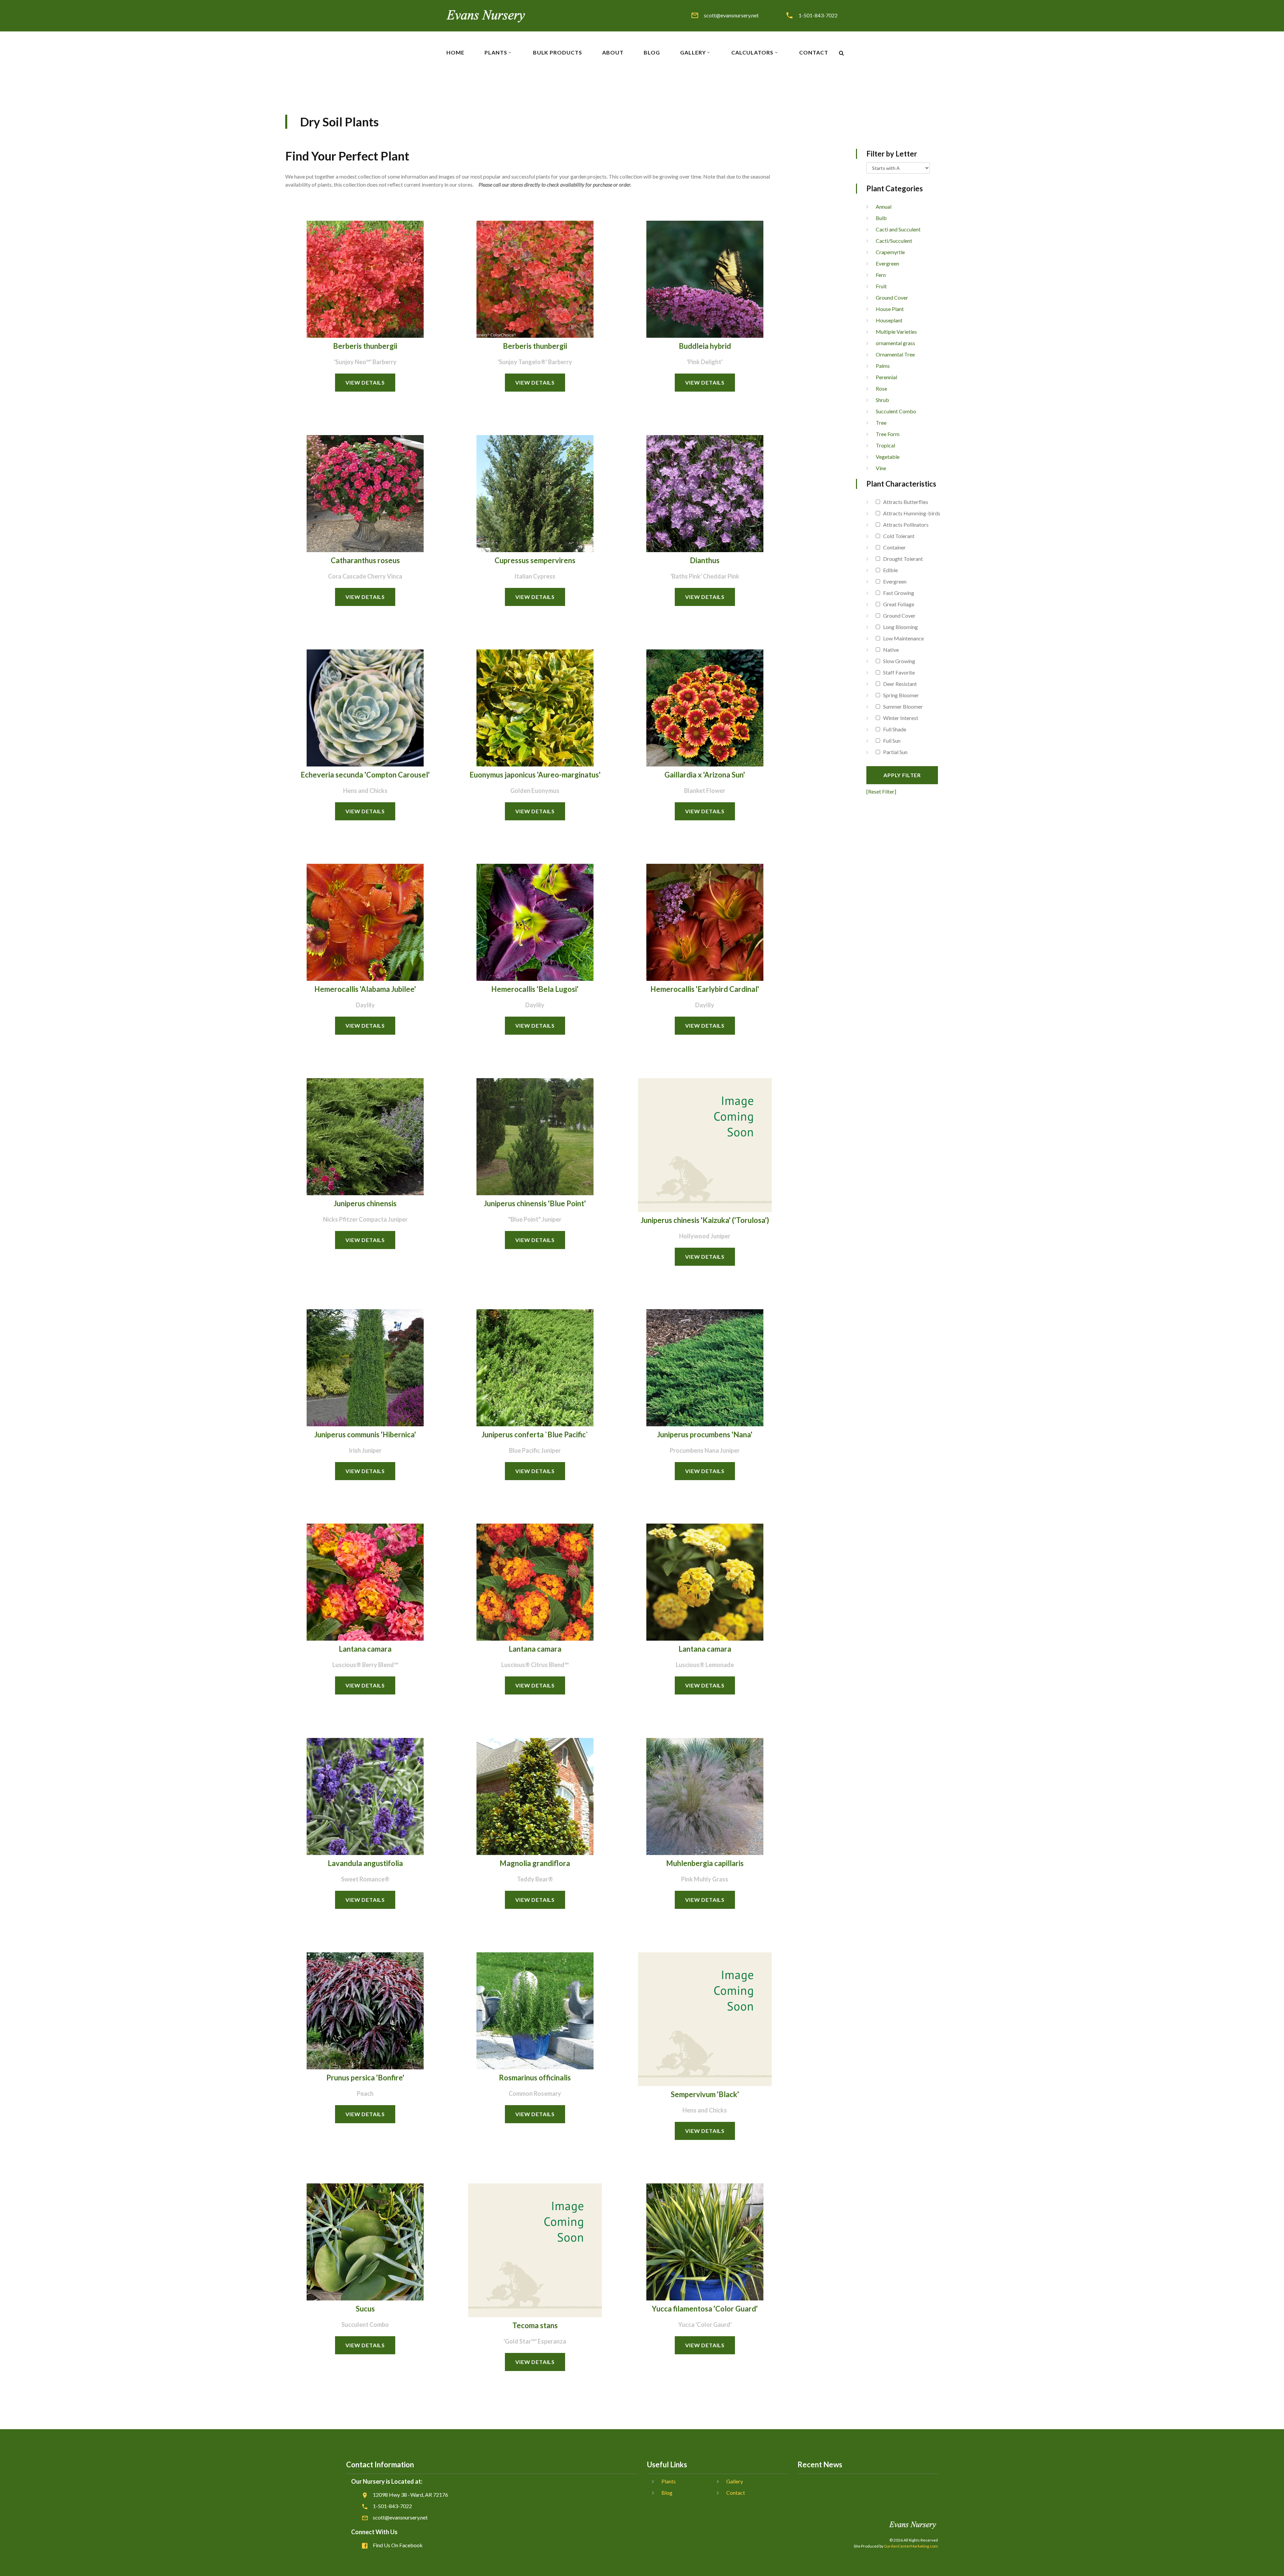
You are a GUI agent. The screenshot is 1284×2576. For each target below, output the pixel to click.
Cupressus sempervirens (535, 560)
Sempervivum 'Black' (705, 2094)
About (613, 53)
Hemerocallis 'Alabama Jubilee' (365, 989)
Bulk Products (558, 53)
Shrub (882, 400)
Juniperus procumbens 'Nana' (705, 1434)
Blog (652, 53)
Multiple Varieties (896, 332)
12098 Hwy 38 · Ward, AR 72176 (410, 2495)
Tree (881, 423)
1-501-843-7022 (818, 15)
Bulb (881, 218)
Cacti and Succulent (898, 229)
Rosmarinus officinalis (535, 2078)
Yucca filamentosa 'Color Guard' (705, 2309)
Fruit (881, 286)
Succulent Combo (896, 411)
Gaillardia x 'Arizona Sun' (705, 775)
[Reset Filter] (881, 791)
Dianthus (705, 560)
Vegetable (888, 457)
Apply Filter (902, 775)
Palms (883, 366)
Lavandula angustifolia (365, 1863)
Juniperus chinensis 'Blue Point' (535, 1203)
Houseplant (889, 320)
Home (455, 53)
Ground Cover (892, 297)
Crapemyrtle (890, 252)
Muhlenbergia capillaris (705, 1863)
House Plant (890, 309)
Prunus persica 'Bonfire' (365, 2078)
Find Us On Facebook (398, 2545)
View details (365, 382)
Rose (881, 388)
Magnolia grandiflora (535, 1863)
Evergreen (887, 263)
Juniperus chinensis (365, 1203)
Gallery (693, 53)
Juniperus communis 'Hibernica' (365, 1434)
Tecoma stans (535, 2325)
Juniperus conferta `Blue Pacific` (535, 1434)
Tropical (885, 445)
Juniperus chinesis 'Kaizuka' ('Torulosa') (705, 1220)
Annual (884, 207)
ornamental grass (895, 343)
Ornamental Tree (895, 354)
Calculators (752, 53)
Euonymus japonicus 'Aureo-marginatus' (535, 775)
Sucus (365, 2309)
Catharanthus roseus (365, 560)
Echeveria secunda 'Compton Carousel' (365, 775)
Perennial (886, 377)
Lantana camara (365, 1649)
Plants (496, 53)
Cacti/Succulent (894, 241)
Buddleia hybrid (705, 346)
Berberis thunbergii (365, 346)
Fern (881, 275)
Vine (881, 468)
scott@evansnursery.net (731, 15)
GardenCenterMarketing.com (911, 2546)
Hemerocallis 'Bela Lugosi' (535, 989)
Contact (814, 53)
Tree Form (888, 434)
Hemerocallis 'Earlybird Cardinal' (705, 989)
